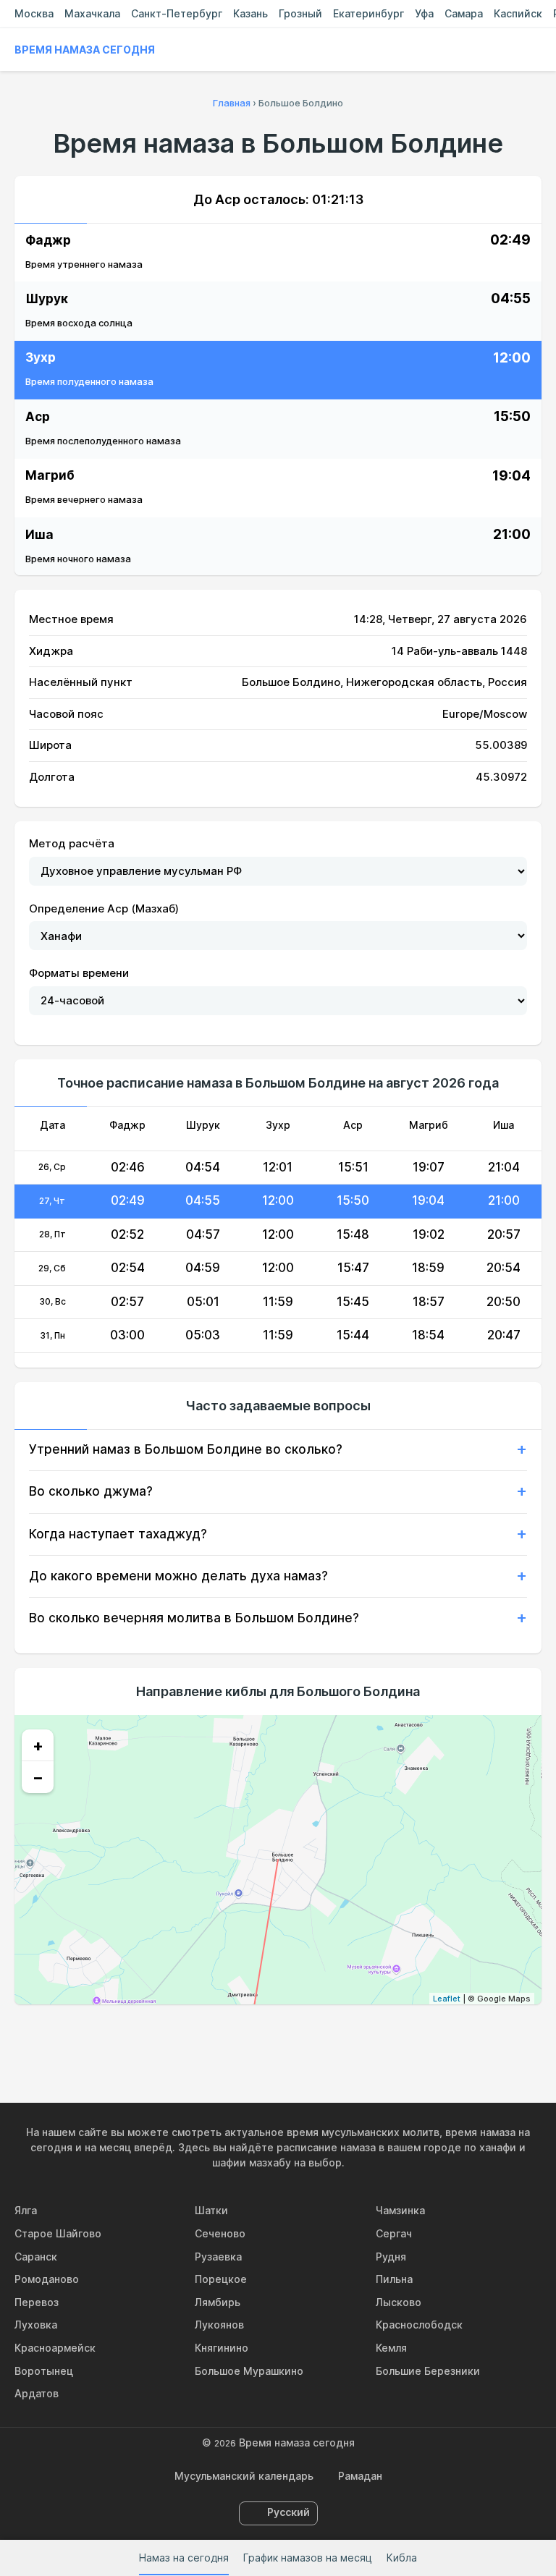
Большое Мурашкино (249, 2371)
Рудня (391, 2257)
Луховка (36, 2325)
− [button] (38, 1777)
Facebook (245, 2035)
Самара (464, 13)
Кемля (391, 2348)
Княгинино (222, 2348)
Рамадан (360, 2476)
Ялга (26, 2210)
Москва (34, 13)
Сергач (394, 2233)
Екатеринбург (368, 13)
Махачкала (92, 13)
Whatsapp (345, 2035)
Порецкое (221, 2279)
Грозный (300, 13)
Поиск (534, 50)
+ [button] (38, 1745)
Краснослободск (419, 2325)
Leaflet (447, 1999)
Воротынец (44, 2371)
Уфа (424, 13)
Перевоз (37, 2302)
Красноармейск (55, 2348)
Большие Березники (428, 2371)
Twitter (278, 2035)
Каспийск (518, 13)
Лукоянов (219, 2325)
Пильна (394, 2279)
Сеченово (220, 2233)
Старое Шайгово (58, 2233)
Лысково (399, 2302)
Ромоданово (47, 2279)
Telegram (311, 2035)
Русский (288, 2512)
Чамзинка (400, 2210)
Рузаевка (218, 2257)
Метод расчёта (72, 843)
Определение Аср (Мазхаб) (104, 908)
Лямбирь (218, 2302)
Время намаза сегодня (85, 50)
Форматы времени (79, 973)
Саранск (36, 2257)
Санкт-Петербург (177, 13)
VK (211, 2035)
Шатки (211, 2210)
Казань (250, 13)
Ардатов (37, 2393)
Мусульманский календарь (244, 2476)
